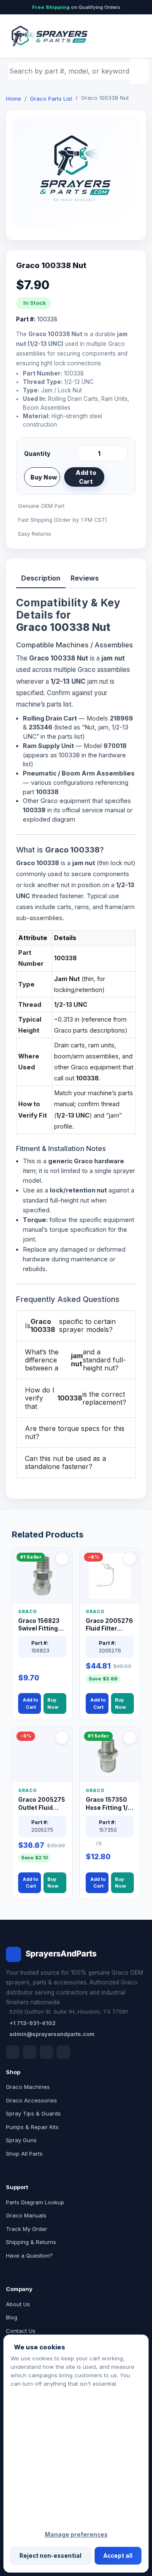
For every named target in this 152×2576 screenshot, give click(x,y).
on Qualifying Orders (76, 7)
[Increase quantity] (120, 453)
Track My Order (27, 2229)
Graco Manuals (26, 2215)
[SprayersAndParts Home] (49, 36)
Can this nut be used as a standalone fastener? (65, 1462)
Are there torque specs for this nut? (75, 1432)
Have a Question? (29, 2255)
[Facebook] (13, 2052)
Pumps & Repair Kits (32, 2127)
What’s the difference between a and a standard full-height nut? (75, 1360)
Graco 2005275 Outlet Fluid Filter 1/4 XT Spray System (42, 1804)
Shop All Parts (24, 2154)
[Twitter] (46, 2052)
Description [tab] (41, 578)
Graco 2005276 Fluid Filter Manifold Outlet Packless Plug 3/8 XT (109, 1625)
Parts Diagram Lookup (35, 2202)
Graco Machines (28, 2087)
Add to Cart (86, 477)
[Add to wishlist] (118, 477)
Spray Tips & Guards (33, 2113)
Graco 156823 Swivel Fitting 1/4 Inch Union (39, 1625)
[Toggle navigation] (130, 36)
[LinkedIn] (30, 2052)
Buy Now (44, 477)
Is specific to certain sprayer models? (70, 1325)
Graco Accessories (31, 2100)
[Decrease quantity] (84, 453)
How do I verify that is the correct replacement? (76, 1398)
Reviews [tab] (85, 578)
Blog (12, 2317)
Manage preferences (76, 2535)
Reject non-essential (50, 2556)
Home (14, 99)
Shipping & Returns (31, 2242)
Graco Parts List (51, 99)
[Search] (140, 71)
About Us (18, 2304)
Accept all (118, 2556)
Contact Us (21, 2331)
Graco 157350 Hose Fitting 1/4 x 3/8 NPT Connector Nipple (109, 1804)
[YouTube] (63, 2052)
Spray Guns (21, 2140)
